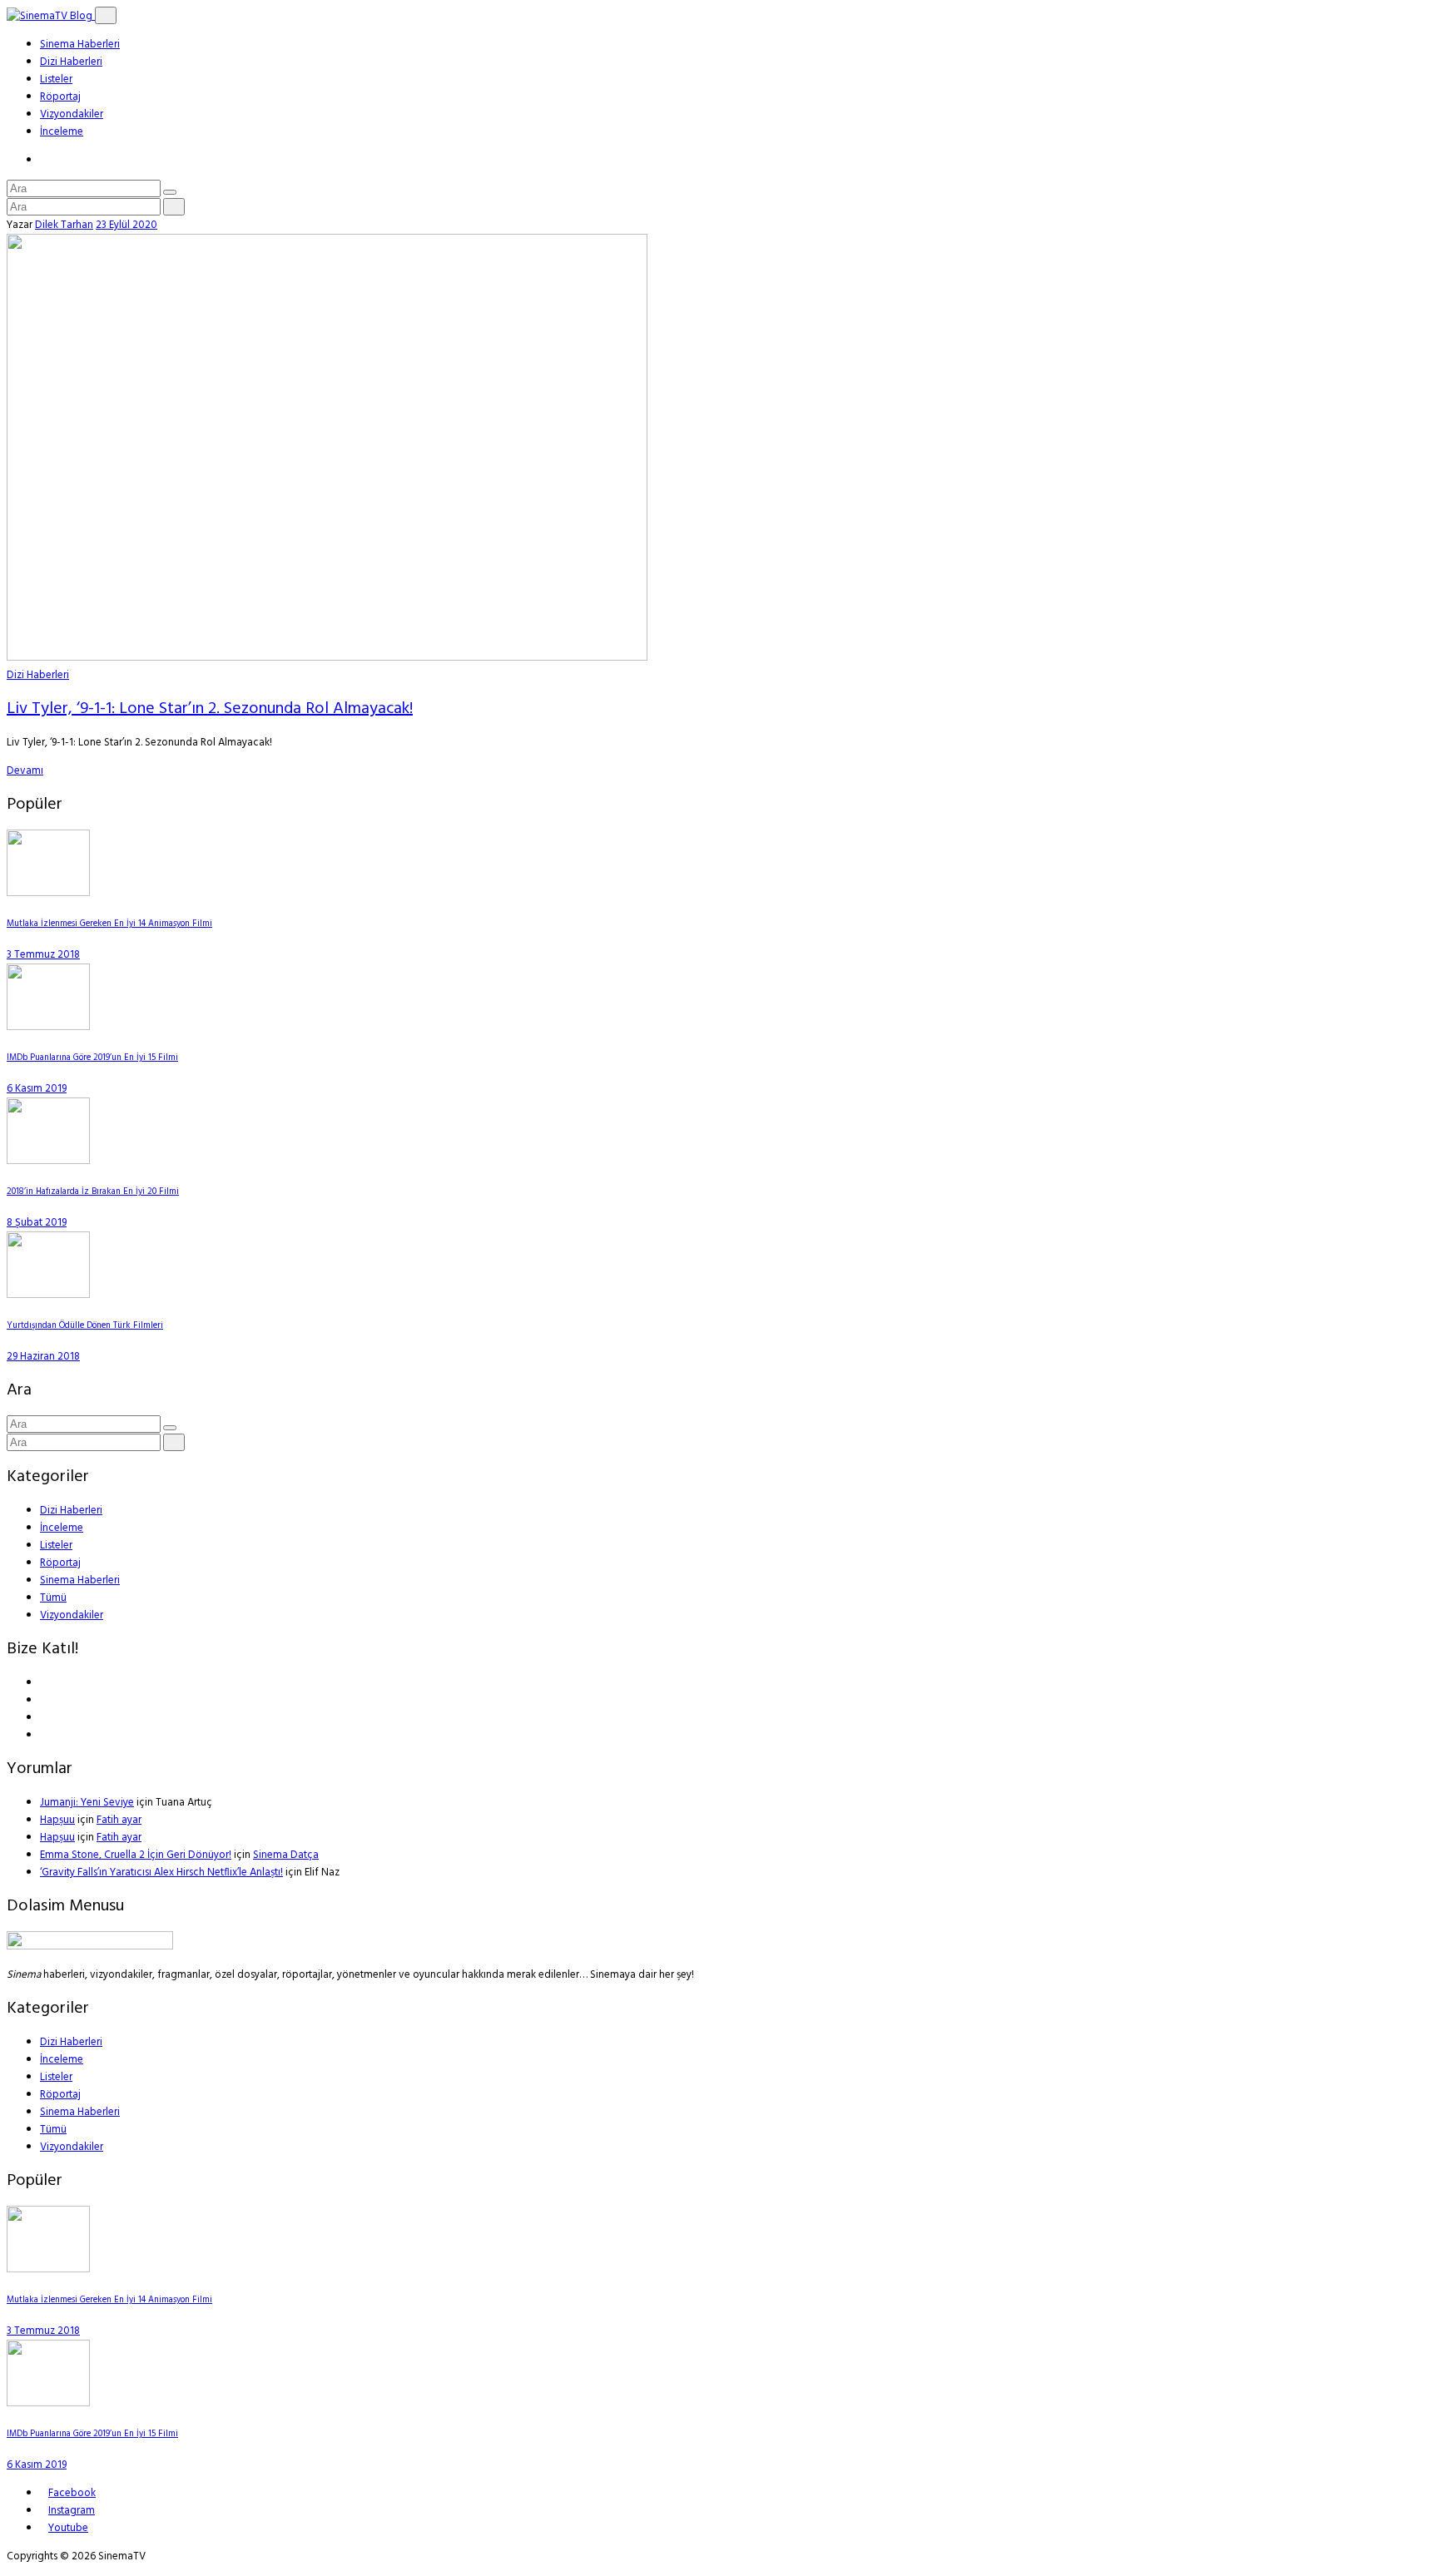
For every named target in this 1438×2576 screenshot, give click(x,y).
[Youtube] (44, 1718)
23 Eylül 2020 (126, 225)
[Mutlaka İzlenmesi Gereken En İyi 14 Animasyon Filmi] (48, 893)
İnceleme (62, 132)
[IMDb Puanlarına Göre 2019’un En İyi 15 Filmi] (48, 1027)
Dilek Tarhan (64, 225)
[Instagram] (44, 1735)
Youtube (68, 2528)
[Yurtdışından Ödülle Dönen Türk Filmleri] (48, 1295)
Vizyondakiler (72, 114)
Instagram (72, 2511)
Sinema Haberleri (80, 45)
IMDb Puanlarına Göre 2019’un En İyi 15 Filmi (92, 1058)
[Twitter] (44, 1700)
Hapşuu (57, 1820)
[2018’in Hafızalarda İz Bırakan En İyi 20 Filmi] (48, 1161)
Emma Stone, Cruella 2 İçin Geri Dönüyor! (136, 1855)
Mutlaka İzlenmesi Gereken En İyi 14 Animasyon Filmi (109, 924)
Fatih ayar (119, 1820)
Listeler (56, 79)
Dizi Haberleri (71, 62)
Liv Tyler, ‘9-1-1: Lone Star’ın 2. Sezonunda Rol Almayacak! (210, 709)
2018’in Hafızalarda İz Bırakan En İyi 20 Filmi (93, 1192)
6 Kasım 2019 (37, 1089)
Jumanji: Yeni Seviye (87, 1803)
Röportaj (60, 97)
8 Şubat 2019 (37, 1223)
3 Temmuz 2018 (43, 955)
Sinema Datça (286, 1855)
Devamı (25, 771)
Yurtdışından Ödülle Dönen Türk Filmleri (85, 1326)
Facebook (72, 2493)
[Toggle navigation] (106, 15)
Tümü (53, 1598)
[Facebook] (44, 1683)
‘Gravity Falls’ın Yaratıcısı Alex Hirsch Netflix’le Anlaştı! (161, 1873)
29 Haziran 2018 (43, 1357)
